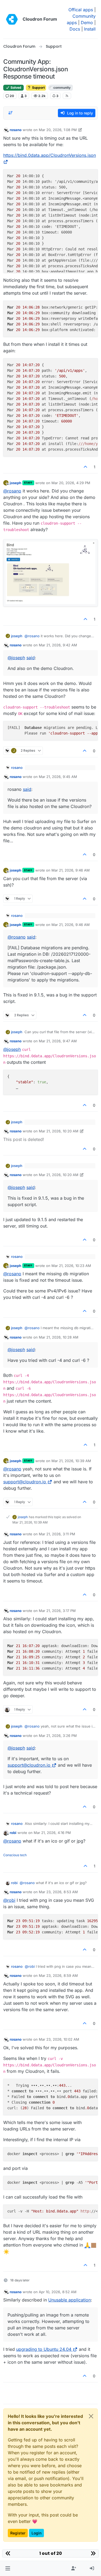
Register (18, 2533)
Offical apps (81, 10)
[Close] (91, 2416)
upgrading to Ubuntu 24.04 (44, 2349)
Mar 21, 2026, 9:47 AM (58, 1041)
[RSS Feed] (67, 96)
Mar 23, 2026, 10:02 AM (59, 2039)
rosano (16, 130)
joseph (15, 483)
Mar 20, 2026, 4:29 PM (71, 483)
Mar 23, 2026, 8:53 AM (58, 1892)
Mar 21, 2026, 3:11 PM (57, 1534)
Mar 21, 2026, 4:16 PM (52, 1833)
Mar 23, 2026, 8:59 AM (58, 1975)
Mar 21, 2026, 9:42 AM (58, 645)
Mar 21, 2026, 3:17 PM (57, 1611)
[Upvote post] (86, 467)
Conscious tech (15, 1855)
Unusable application (69, 2300)
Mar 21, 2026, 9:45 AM (58, 777)
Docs (75, 29)
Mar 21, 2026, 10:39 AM (71, 1461)
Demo (87, 23)
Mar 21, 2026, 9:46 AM (71, 870)
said (31, 658)
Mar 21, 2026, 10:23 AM (71, 1266)
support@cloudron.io (25, 1482)
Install (90, 29)
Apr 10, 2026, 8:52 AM (58, 2292)
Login (36, 2533)
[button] (8, 2568)
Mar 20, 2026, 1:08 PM (58, 130)
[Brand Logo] (12, 19)
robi (13, 1833)
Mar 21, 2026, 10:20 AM (59, 1131)
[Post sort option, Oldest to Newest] (11, 113)
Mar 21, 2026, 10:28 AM (59, 1337)
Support (38, 88)
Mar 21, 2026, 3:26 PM (58, 1736)
